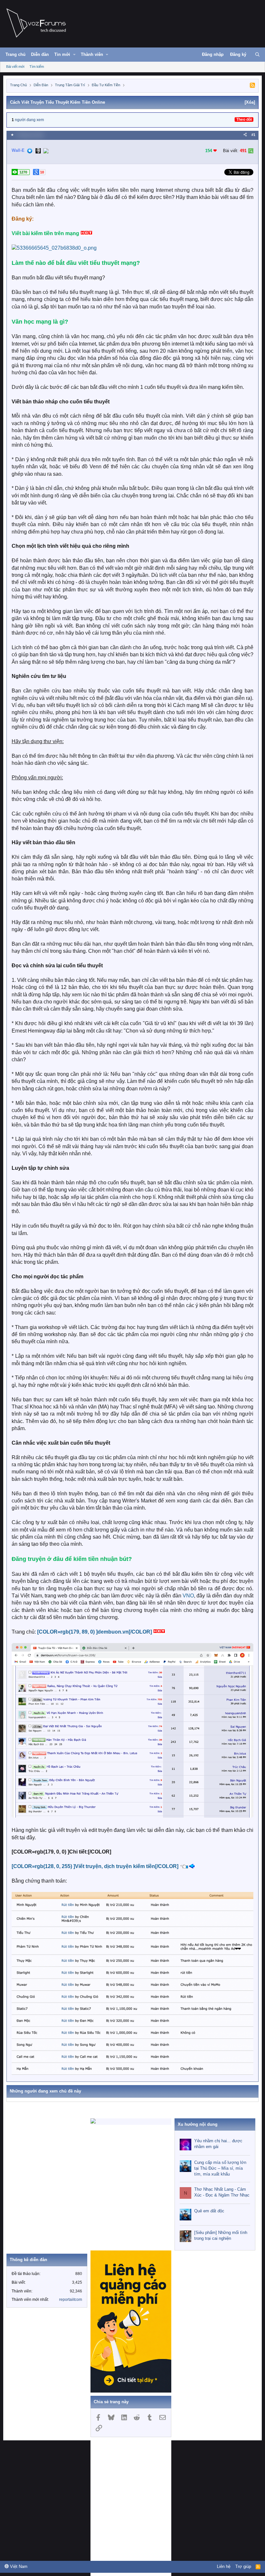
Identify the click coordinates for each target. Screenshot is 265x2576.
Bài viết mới (15, 67)
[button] (74, 55)
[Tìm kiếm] (257, 55)
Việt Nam (18, 2566)
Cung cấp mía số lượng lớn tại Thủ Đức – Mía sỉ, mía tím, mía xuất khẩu (220, 2168)
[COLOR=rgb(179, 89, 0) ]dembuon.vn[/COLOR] (95, 1632)
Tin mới (62, 54)
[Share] (245, 135)
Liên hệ (224, 2566)
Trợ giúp (243, 2566)
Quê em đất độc (209, 2211)
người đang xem (29, 120)
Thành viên (92, 54)
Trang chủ (16, 54)
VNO (188, 1596)
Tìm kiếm (37, 67)
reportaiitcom (71, 2300)
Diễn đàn (40, 54)
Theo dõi (244, 119)
